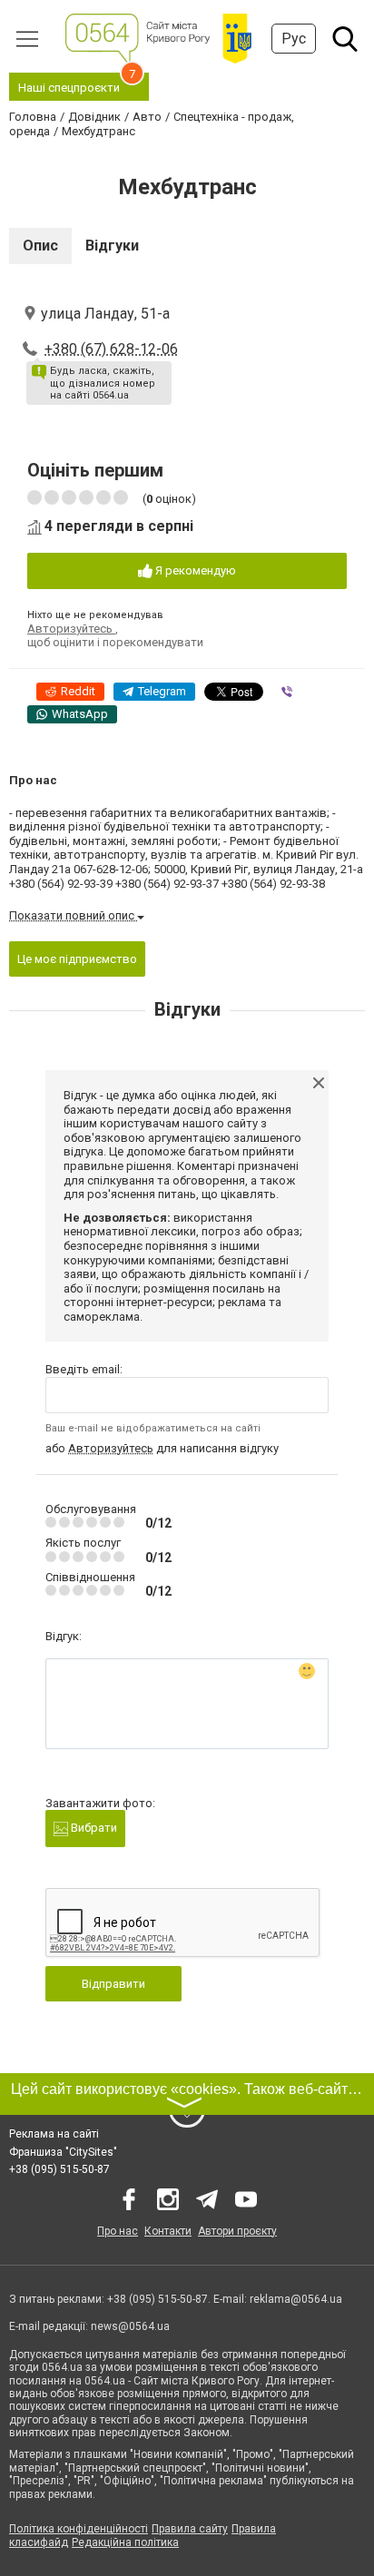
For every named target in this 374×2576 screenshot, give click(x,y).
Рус (294, 39)
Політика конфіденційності (79, 2529)
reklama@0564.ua (296, 2299)
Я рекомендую (194, 570)
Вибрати (93, 1828)
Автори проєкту (237, 2231)
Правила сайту (190, 2529)
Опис (40, 246)
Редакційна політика (125, 2542)
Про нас (118, 2231)
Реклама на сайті (54, 2134)
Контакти (168, 2231)
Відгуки (112, 246)
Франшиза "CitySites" (63, 2152)
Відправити (113, 1984)
